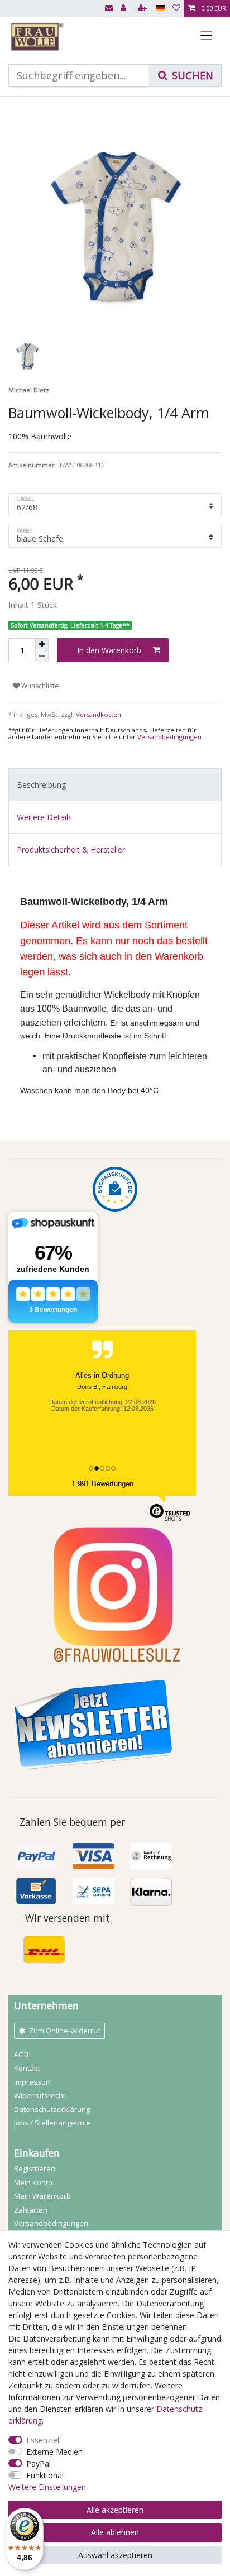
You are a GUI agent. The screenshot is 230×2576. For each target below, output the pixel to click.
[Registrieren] (143, 9)
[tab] (115, 785)
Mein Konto (33, 2182)
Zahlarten (31, 2210)
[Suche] (185, 75)
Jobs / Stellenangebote (52, 2123)
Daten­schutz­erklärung (52, 2109)
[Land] (160, 9)
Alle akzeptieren (115, 2510)
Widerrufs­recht (40, 2095)
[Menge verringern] (42, 656)
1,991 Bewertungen (102, 1484)
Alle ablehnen (115, 2532)
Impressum (33, 2082)
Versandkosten (98, 714)
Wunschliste (39, 686)
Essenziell (44, 2440)
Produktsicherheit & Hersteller (71, 849)
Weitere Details (44, 817)
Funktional (45, 2475)
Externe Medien (54, 2452)
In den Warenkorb (109, 650)
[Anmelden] (124, 9)
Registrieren (35, 2168)
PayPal (39, 2464)
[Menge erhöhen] (42, 644)
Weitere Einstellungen (47, 2487)
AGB (21, 2055)
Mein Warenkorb (42, 2196)
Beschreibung (41, 785)
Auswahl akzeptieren (115, 2555)
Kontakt (27, 2068)
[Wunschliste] (176, 9)
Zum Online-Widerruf (65, 2031)
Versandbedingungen (169, 737)
